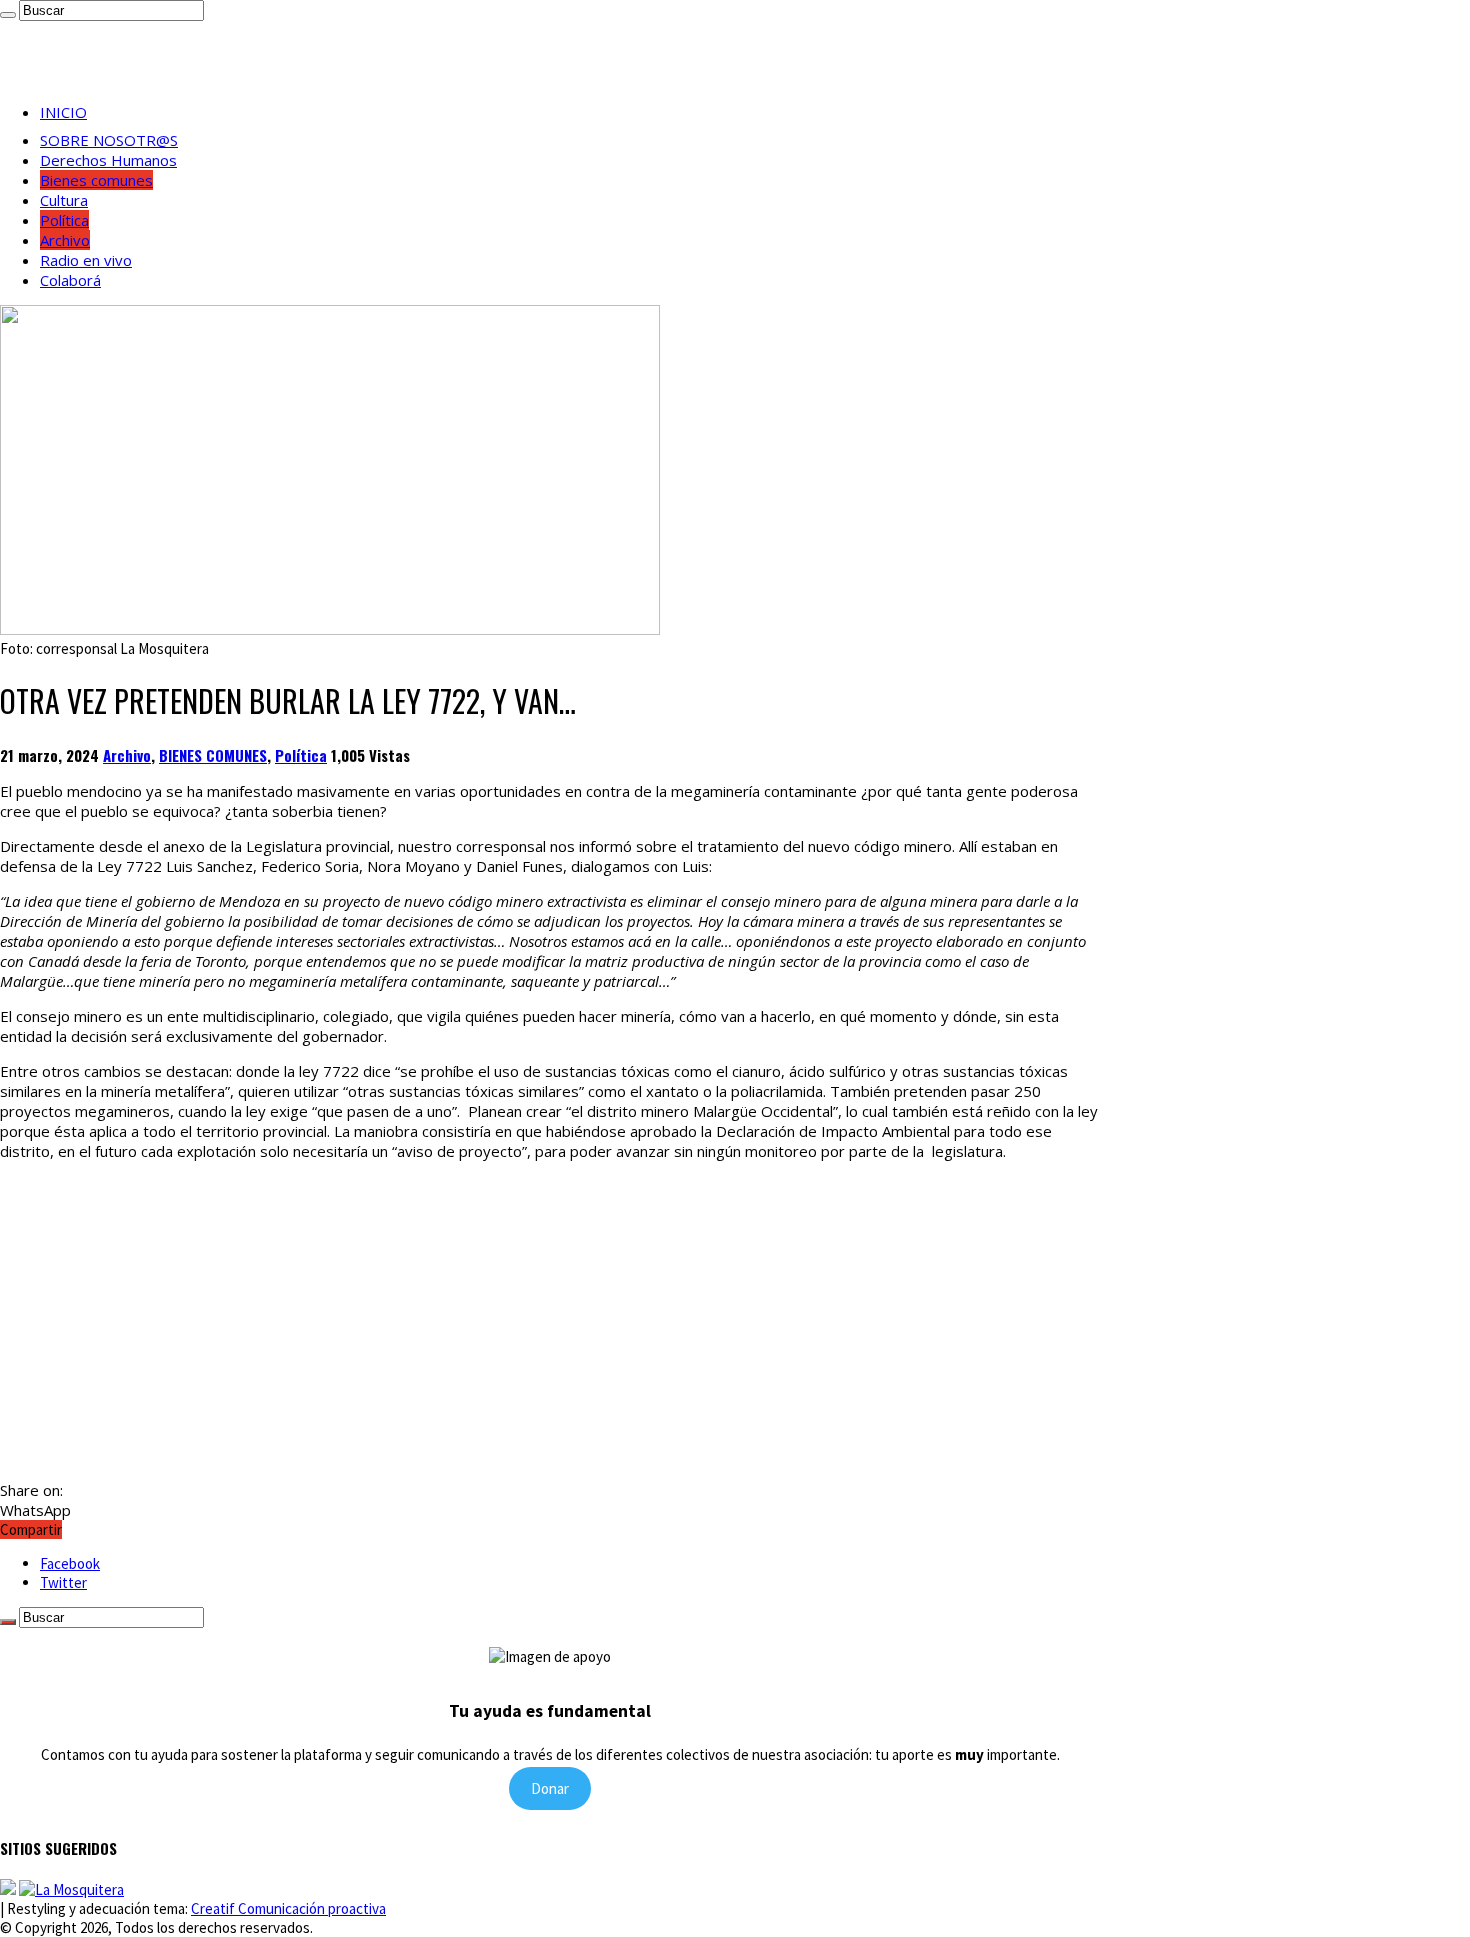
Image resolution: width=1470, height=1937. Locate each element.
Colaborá (70, 280)
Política (64, 220)
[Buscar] (8, 15)
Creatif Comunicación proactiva (288, 1908)
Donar (550, 1788)
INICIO (63, 112)
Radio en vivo (86, 260)
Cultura (64, 200)
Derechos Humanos (108, 160)
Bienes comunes (96, 180)
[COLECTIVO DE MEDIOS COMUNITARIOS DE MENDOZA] (8, 1889)
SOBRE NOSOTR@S (109, 140)
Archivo (65, 240)
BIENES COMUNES (213, 755)
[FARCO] (71, 1889)
